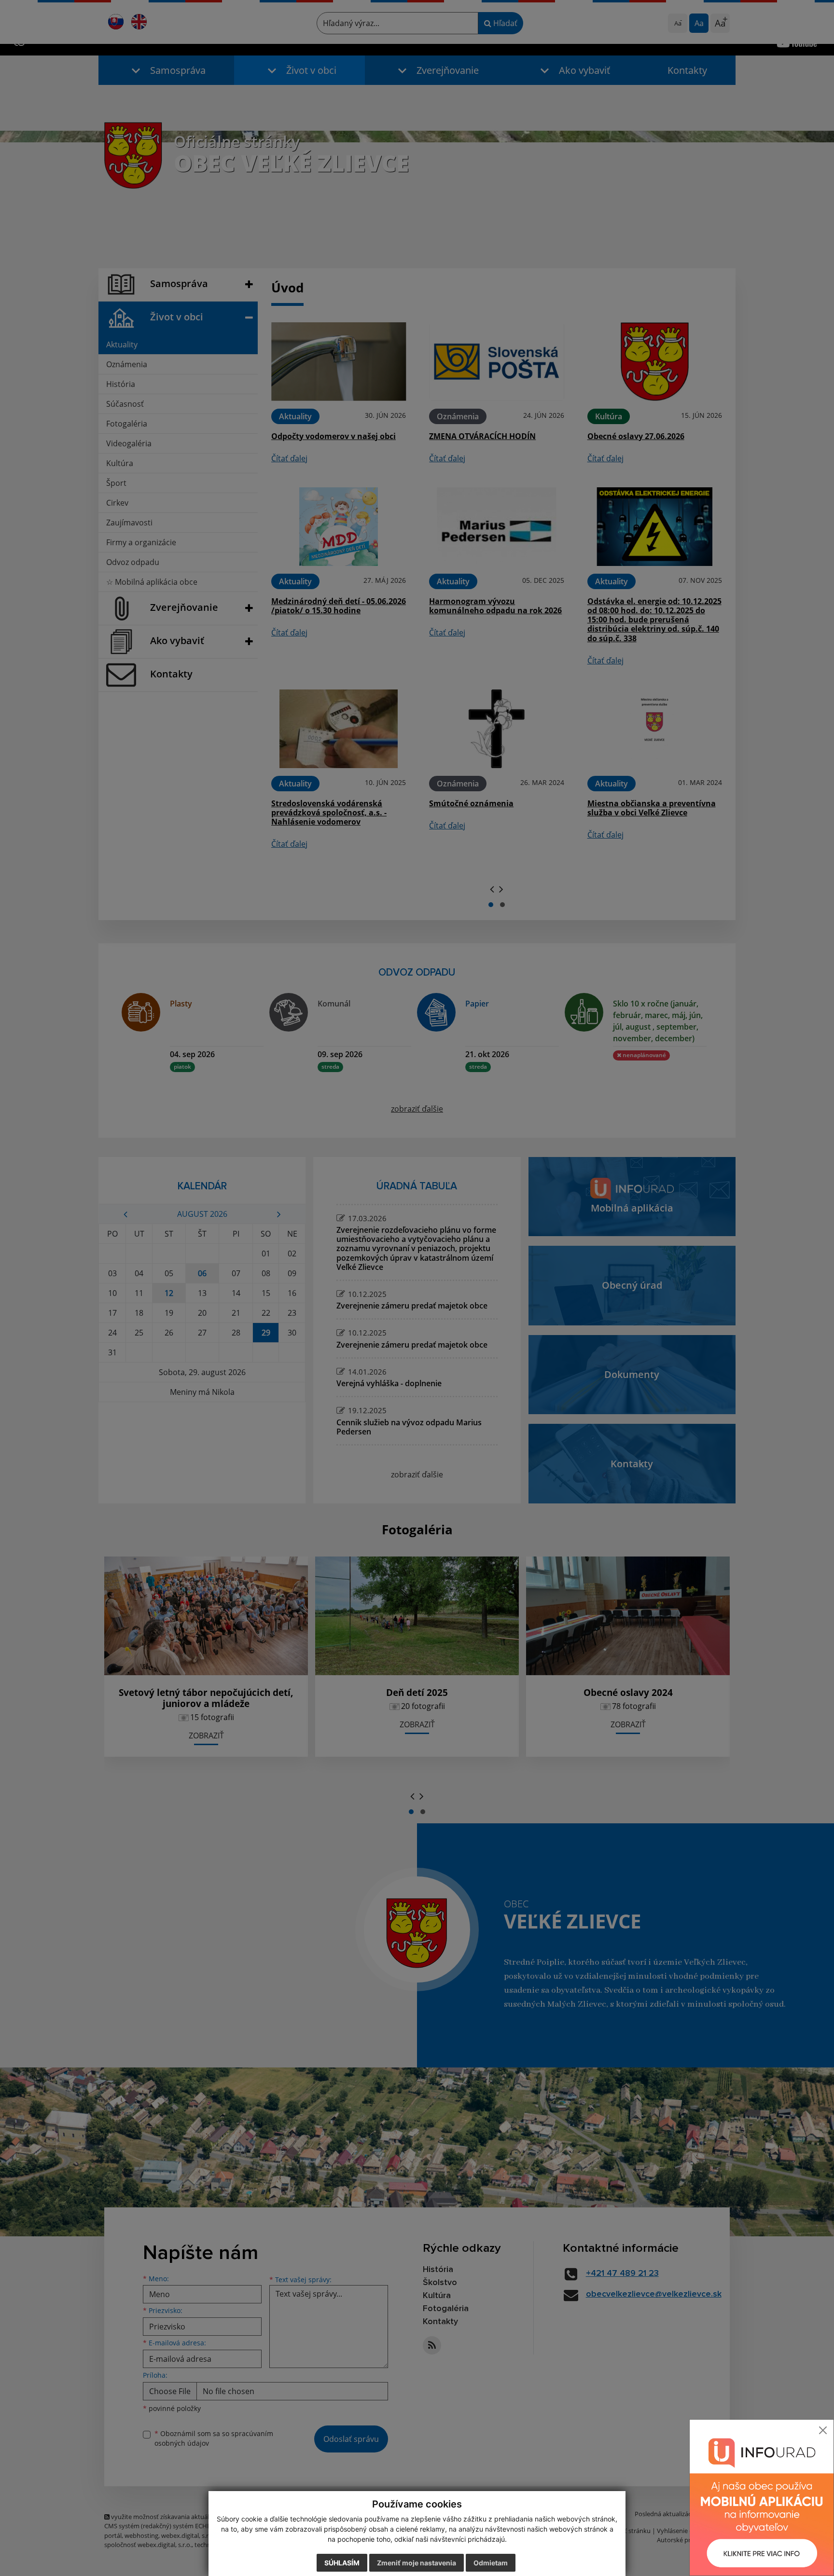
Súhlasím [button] (342, 2563)
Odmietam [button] (491, 2563)
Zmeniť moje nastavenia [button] (417, 2563)
